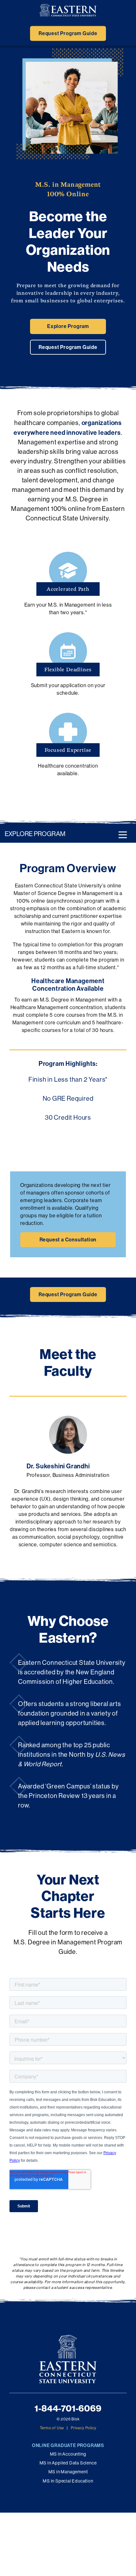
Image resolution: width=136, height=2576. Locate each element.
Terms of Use (52, 2428)
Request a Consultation (68, 1240)
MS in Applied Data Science (68, 2463)
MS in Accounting (68, 2454)
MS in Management (68, 2472)
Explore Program (68, 326)
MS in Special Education (68, 2481)
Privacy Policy (83, 2428)
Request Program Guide (68, 33)
